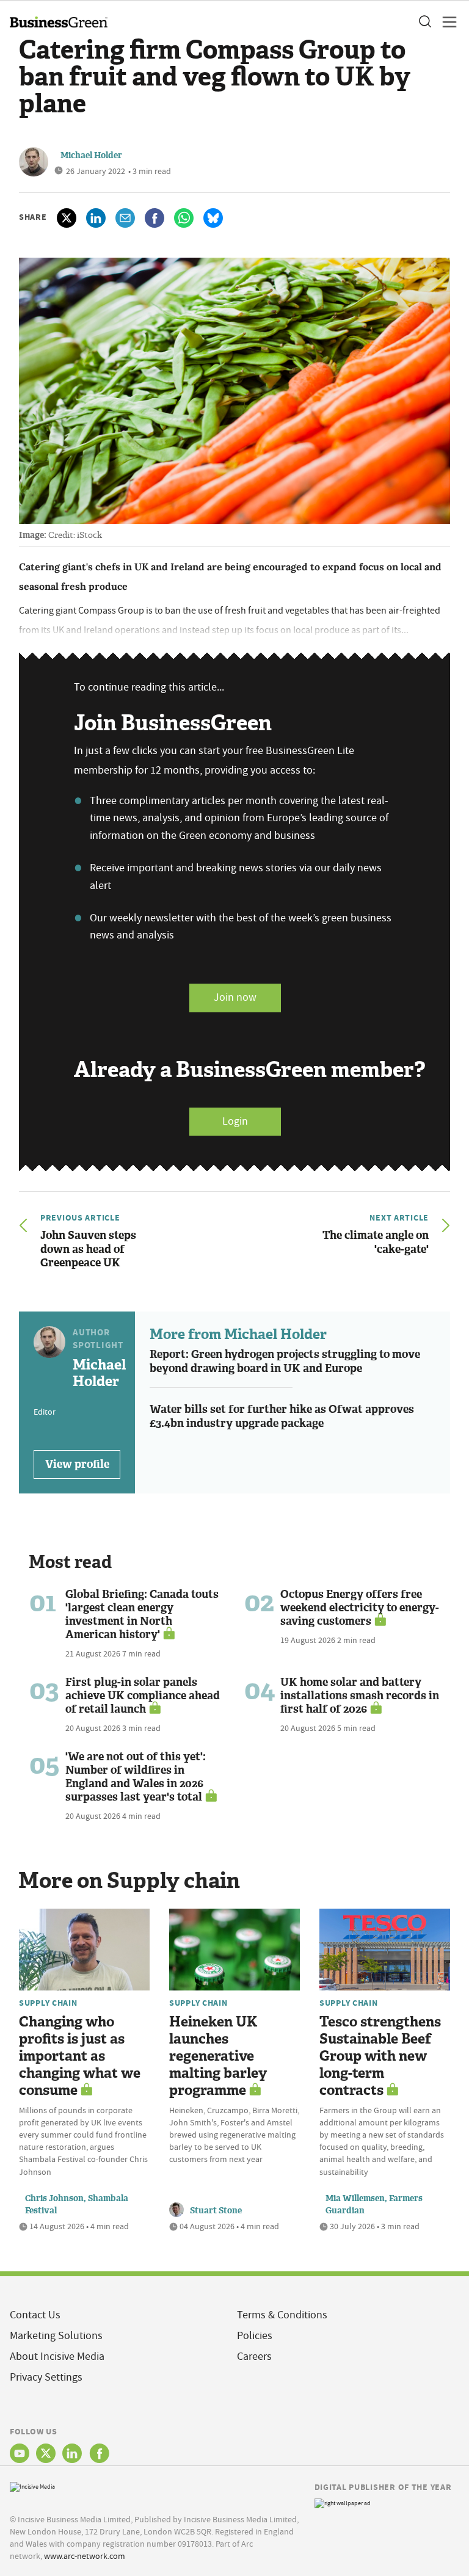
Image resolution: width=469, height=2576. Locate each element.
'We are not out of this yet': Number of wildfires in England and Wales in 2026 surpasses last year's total (136, 1777)
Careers (254, 2356)
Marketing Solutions (56, 2336)
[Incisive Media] (32, 2486)
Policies (255, 2336)
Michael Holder (91, 155)
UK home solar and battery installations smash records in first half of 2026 (360, 1696)
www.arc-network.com (85, 2556)
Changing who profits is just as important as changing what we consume (80, 2056)
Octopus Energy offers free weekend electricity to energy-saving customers (360, 1608)
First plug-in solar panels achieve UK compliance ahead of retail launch (143, 1696)
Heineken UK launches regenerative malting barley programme (218, 2056)
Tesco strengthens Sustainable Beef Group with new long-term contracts (380, 2056)
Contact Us (35, 2315)
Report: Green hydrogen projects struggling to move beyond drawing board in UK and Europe (285, 1361)
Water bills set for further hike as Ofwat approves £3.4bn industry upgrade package (282, 1416)
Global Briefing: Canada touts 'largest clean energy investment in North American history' (142, 1614)
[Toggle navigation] (446, 22)
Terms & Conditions (282, 2315)
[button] (424, 22)
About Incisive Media (57, 2356)
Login (235, 1121)
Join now (235, 997)
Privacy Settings (46, 2377)
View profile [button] (77, 1464)
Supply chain (48, 2003)
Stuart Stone (216, 2211)
